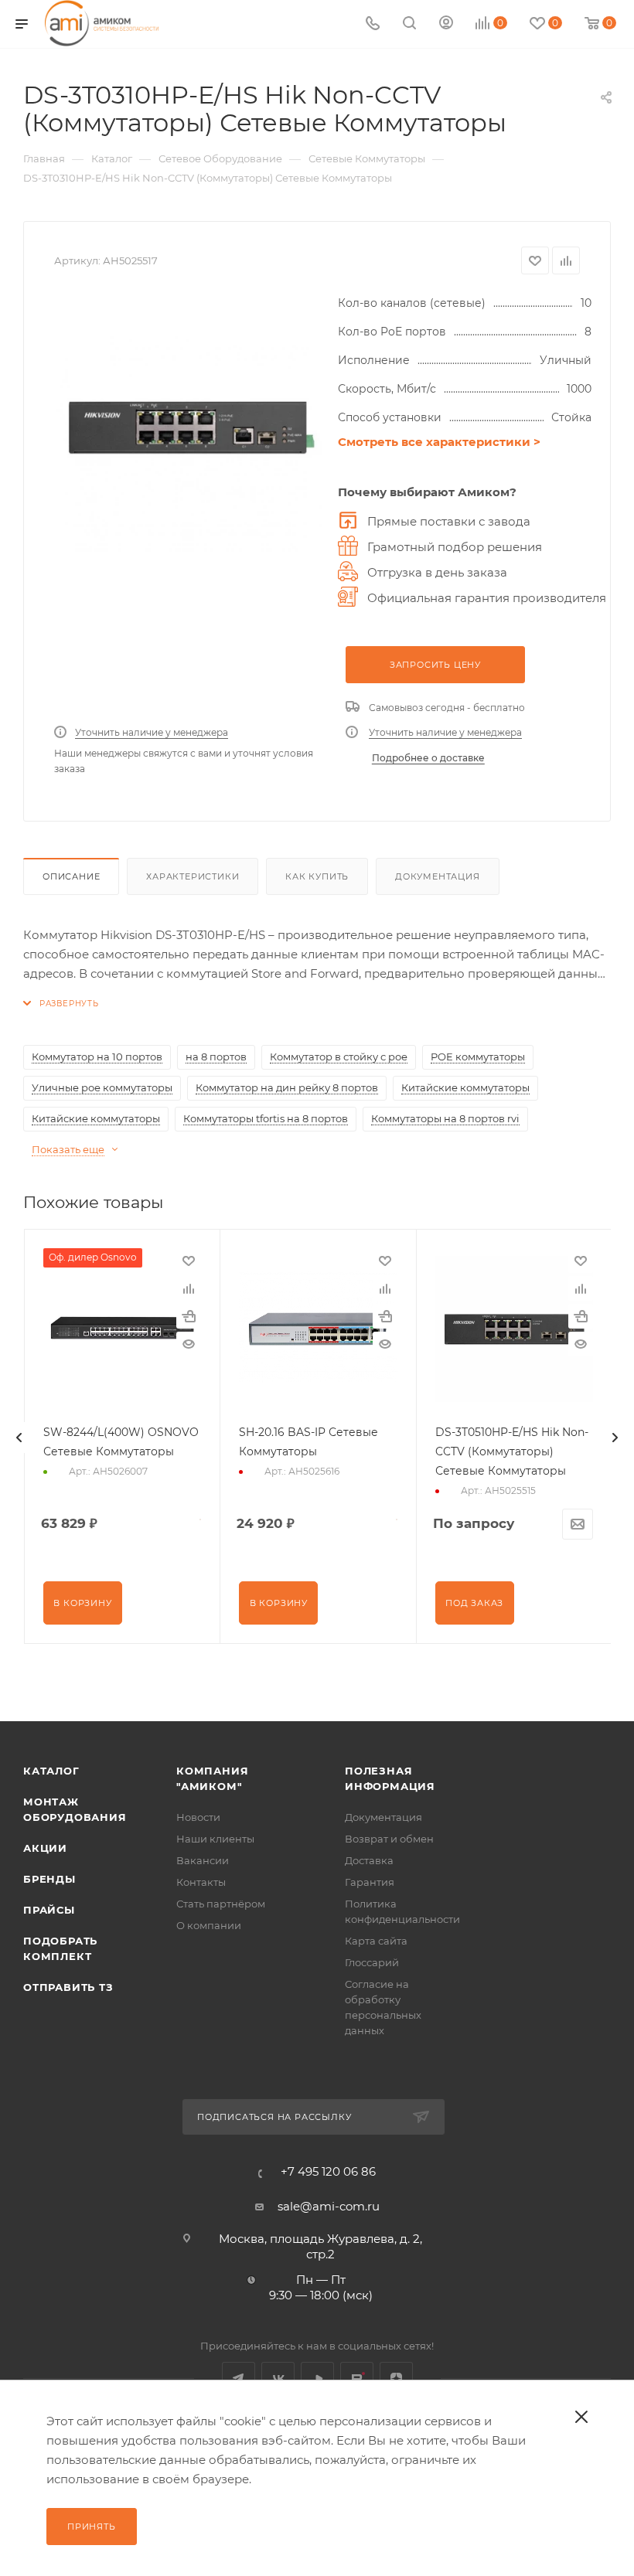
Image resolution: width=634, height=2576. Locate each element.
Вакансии (203, 1860)
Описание (71, 876)
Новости (198, 1817)
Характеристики (193, 876)
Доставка (369, 1860)
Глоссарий (372, 1962)
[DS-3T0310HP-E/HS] (188, 428)
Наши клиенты (215, 1839)
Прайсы (49, 1910)
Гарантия (370, 1882)
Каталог (51, 1771)
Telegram (239, 2379)
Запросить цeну (435, 665)
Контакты (201, 1882)
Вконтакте (278, 2379)
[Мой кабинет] (446, 24)
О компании (209, 1925)
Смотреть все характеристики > (439, 442)
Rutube (357, 2379)
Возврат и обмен (389, 1839)
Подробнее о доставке (428, 758)
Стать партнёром (221, 1904)
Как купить (317, 876)
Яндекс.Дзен (396, 2379)
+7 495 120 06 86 (328, 2171)
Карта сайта (376, 1941)
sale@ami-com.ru (329, 2206)
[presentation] (19, 1438)
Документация (438, 876)
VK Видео (317, 2379)
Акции (45, 1848)
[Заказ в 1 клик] (189, 1316)
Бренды (49, 1879)
